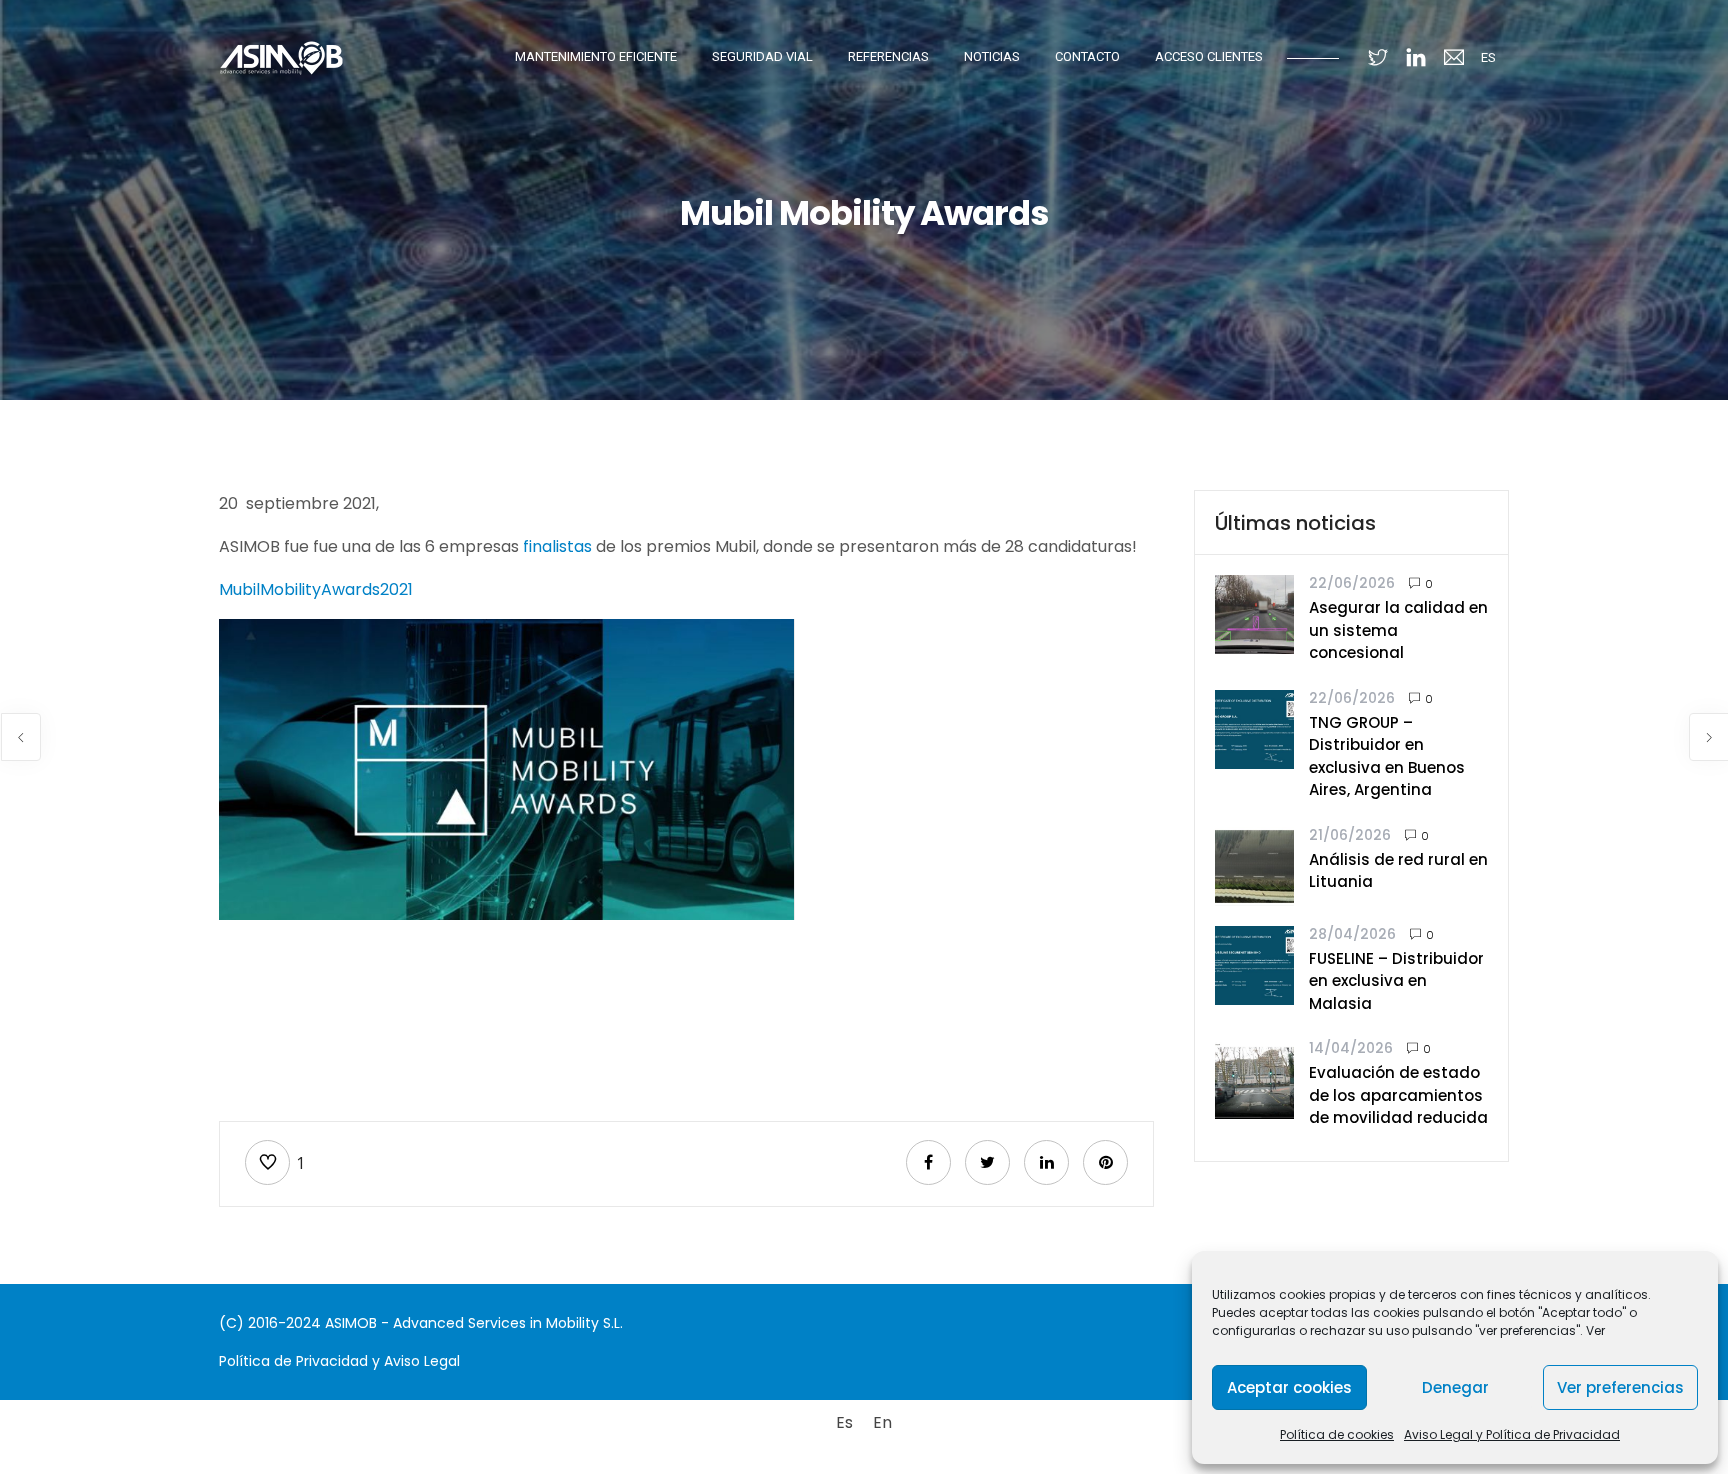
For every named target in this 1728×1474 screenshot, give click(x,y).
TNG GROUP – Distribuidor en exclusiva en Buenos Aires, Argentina (1387, 756)
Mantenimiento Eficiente (596, 56)
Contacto (1087, 56)
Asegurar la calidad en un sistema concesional (1398, 630)
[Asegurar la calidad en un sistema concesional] (1254, 613)
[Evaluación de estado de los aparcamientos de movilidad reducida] (1254, 1078)
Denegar (1455, 1387)
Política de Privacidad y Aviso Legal (339, 1361)
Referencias (888, 56)
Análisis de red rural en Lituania (1398, 871)
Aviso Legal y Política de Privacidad (1512, 1434)
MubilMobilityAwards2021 (318, 589)
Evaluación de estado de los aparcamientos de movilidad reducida (1398, 1095)
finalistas (555, 546)
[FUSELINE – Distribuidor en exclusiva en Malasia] (1254, 963)
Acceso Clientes (1209, 56)
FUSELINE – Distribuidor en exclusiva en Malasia (1396, 981)
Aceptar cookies (1289, 1387)
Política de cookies (1337, 1434)
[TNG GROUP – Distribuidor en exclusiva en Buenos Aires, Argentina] (1254, 727)
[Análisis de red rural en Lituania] (1254, 864)
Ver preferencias (1620, 1387)
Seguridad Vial (762, 56)
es (1488, 57)
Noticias (992, 56)
